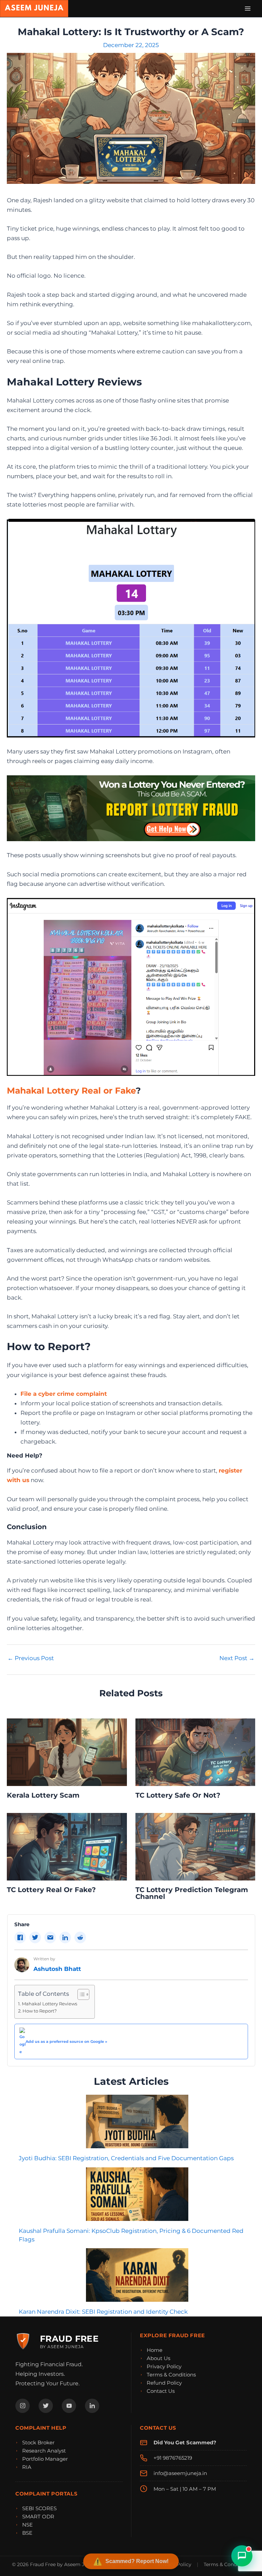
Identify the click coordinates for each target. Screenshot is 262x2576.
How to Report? (40, 2011)
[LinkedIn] (92, 2406)
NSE (27, 2525)
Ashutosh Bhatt (57, 1969)
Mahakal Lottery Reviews (49, 2004)
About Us (158, 2358)
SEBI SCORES (39, 2508)
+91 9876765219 (173, 2458)
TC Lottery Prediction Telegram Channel (192, 1893)
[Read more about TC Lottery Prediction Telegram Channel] (195, 1846)
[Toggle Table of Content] (80, 1994)
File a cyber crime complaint (64, 1394)
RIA (27, 2467)
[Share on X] (35, 1937)
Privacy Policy (164, 2366)
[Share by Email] (50, 1937)
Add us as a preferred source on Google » (66, 2041)
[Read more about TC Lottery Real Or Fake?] (67, 1846)
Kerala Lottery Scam (43, 1795)
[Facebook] (23, 2406)
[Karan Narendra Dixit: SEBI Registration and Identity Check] (137, 2275)
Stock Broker (38, 2442)
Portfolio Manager (45, 2459)
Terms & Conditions (171, 2375)
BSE (27, 2533)
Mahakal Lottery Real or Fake (71, 1091)
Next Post (237, 1658)
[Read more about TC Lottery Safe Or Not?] (195, 1752)
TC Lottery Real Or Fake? (51, 1890)
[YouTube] (69, 2406)
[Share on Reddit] (80, 1937)
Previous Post (31, 1658)
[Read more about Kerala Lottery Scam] (67, 1752)
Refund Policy (164, 2383)
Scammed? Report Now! (137, 2561)
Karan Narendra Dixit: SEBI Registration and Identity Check (103, 2312)
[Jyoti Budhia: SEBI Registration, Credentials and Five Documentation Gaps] (137, 2121)
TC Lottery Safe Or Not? (178, 1795)
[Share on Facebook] (20, 1937)
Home (155, 2350)
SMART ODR (38, 2516)
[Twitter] (46, 2406)
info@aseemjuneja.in (180, 2473)
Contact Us (161, 2391)
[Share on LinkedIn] (65, 1937)
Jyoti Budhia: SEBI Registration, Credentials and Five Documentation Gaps (126, 2158)
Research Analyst (44, 2451)
